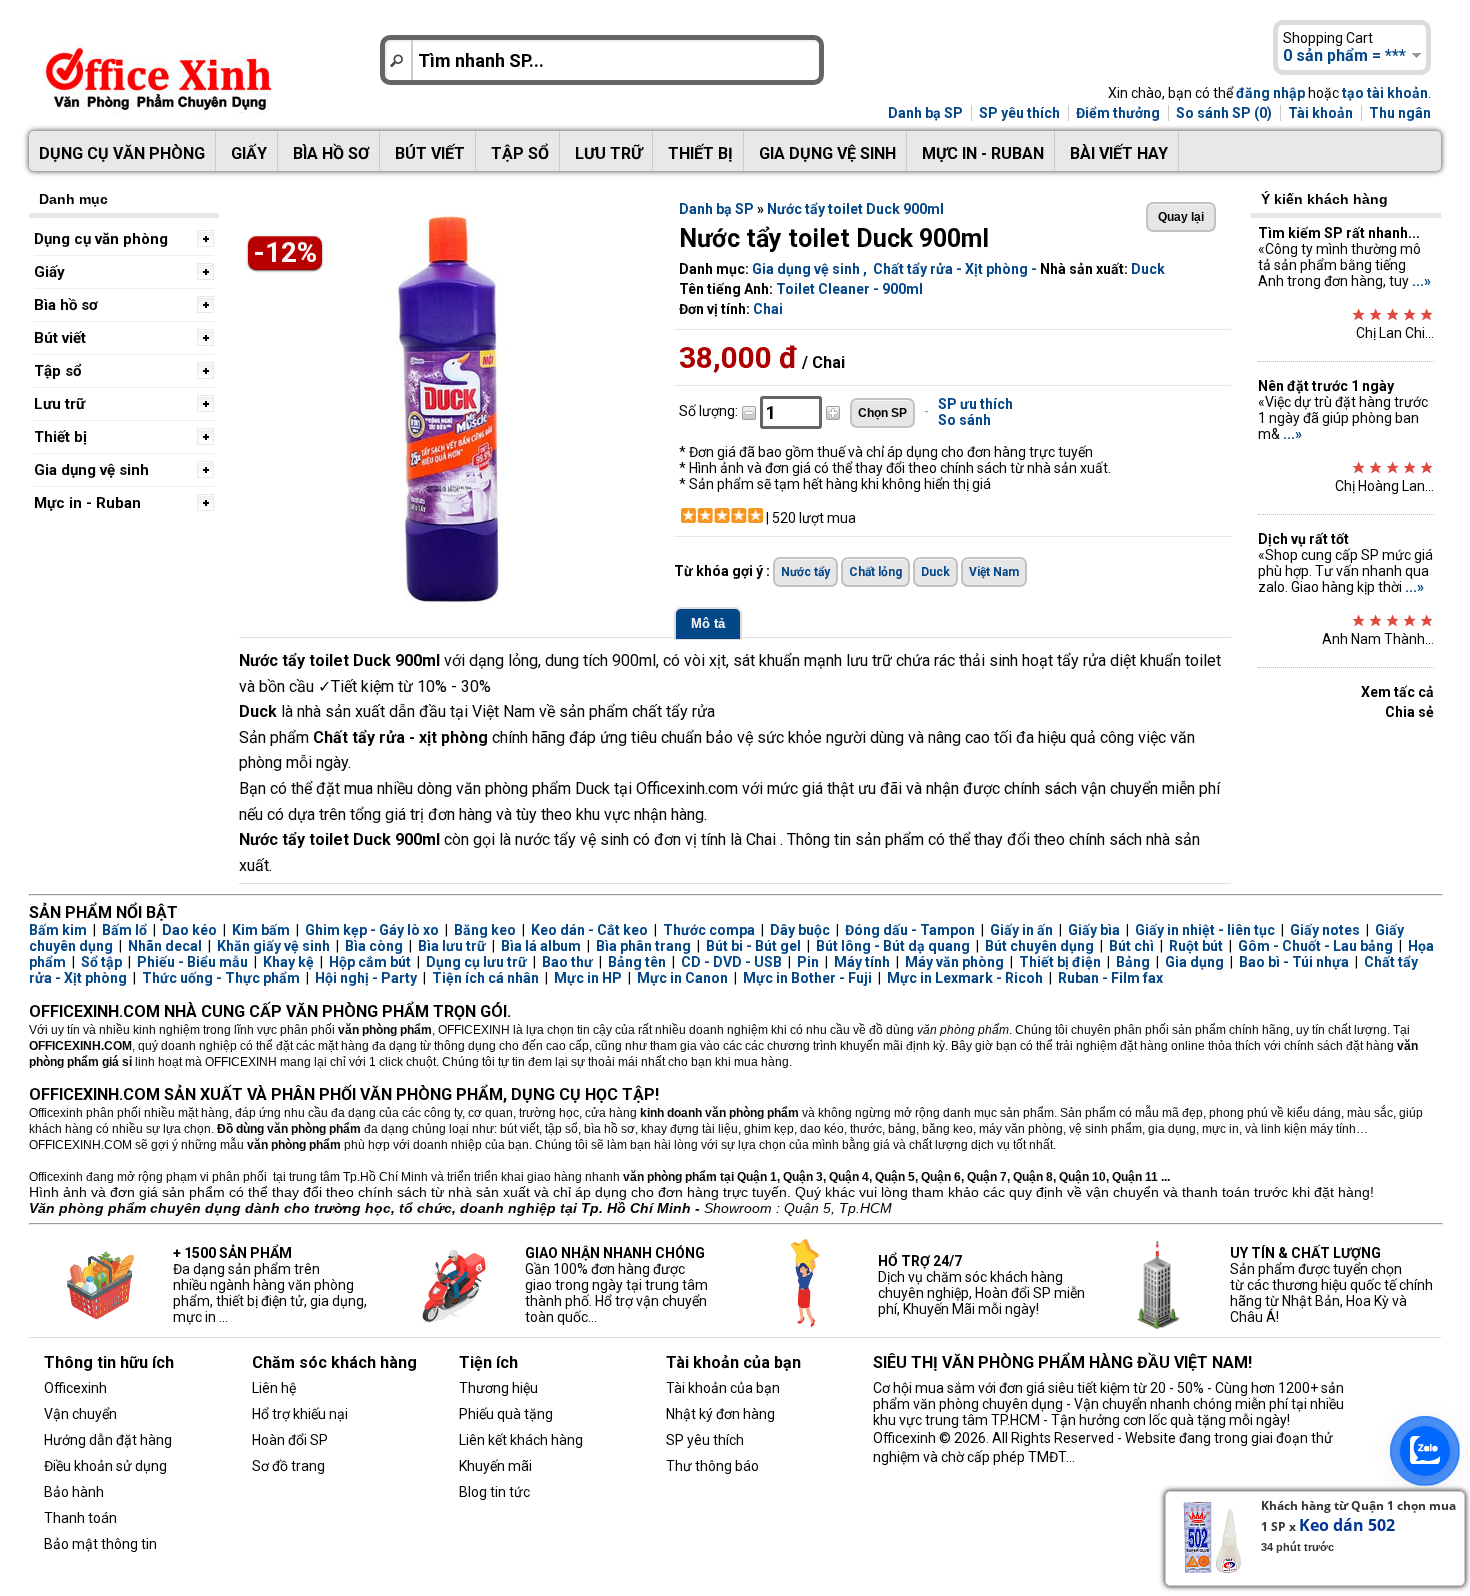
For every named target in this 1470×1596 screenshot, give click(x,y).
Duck (1148, 269)
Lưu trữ (608, 153)
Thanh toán (80, 1518)
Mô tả (708, 623)
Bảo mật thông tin (100, 1544)
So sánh (964, 420)
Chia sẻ (1409, 712)
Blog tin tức (494, 1492)
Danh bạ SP (925, 113)
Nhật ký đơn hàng (720, 1414)
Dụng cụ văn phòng (122, 153)
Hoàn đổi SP (290, 1440)
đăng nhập (1270, 93)
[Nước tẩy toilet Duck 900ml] (449, 599)
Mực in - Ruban (983, 153)
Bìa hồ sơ (331, 153)
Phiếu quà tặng (506, 1414)
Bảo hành (74, 1492)
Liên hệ (274, 1388)
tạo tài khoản (1385, 93)
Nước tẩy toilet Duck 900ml (855, 209)
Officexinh (75, 1388)
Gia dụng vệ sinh (827, 153)
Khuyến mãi (495, 1466)
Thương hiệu (498, 1388)
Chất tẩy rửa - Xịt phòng (950, 269)
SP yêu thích (1019, 113)
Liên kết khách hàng (521, 1440)
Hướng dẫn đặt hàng (108, 1440)
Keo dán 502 (1347, 1525)
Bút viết (430, 153)
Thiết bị (700, 153)
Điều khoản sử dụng (105, 1466)
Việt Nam (994, 572)
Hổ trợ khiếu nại (300, 1414)
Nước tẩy (805, 572)
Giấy (249, 153)
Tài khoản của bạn (723, 1388)
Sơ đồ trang (288, 1466)
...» (1421, 281)
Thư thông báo (712, 1466)
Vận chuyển (80, 1414)
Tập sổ (520, 153)
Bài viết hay (1119, 153)
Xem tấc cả (1397, 692)
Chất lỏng (875, 572)
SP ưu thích (975, 404)
